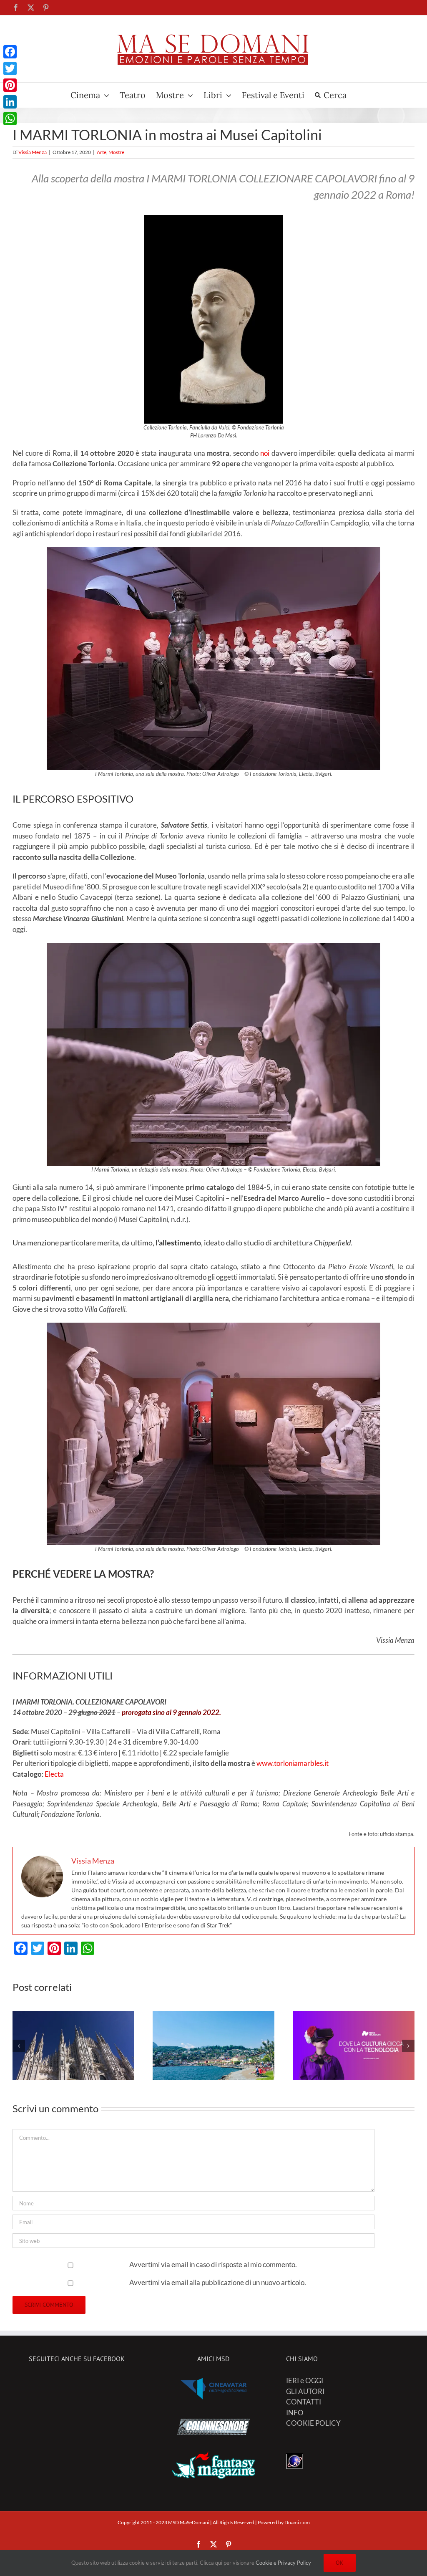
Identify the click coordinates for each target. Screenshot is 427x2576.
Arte (102, 152)
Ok (340, 2563)
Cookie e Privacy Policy (283, 2563)
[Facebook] (10, 52)
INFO (295, 2413)
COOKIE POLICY (313, 2423)
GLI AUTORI (305, 2391)
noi (265, 453)
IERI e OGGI (305, 2380)
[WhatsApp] (10, 119)
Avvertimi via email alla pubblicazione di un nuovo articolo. (218, 2282)
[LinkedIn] (10, 102)
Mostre (116, 152)
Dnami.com (297, 2522)
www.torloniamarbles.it (293, 1763)
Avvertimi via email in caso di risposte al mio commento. (213, 2264)
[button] (19, 2046)
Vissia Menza (33, 152)
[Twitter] (10, 68)
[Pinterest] (10, 85)
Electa (54, 1774)
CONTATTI (304, 2402)
